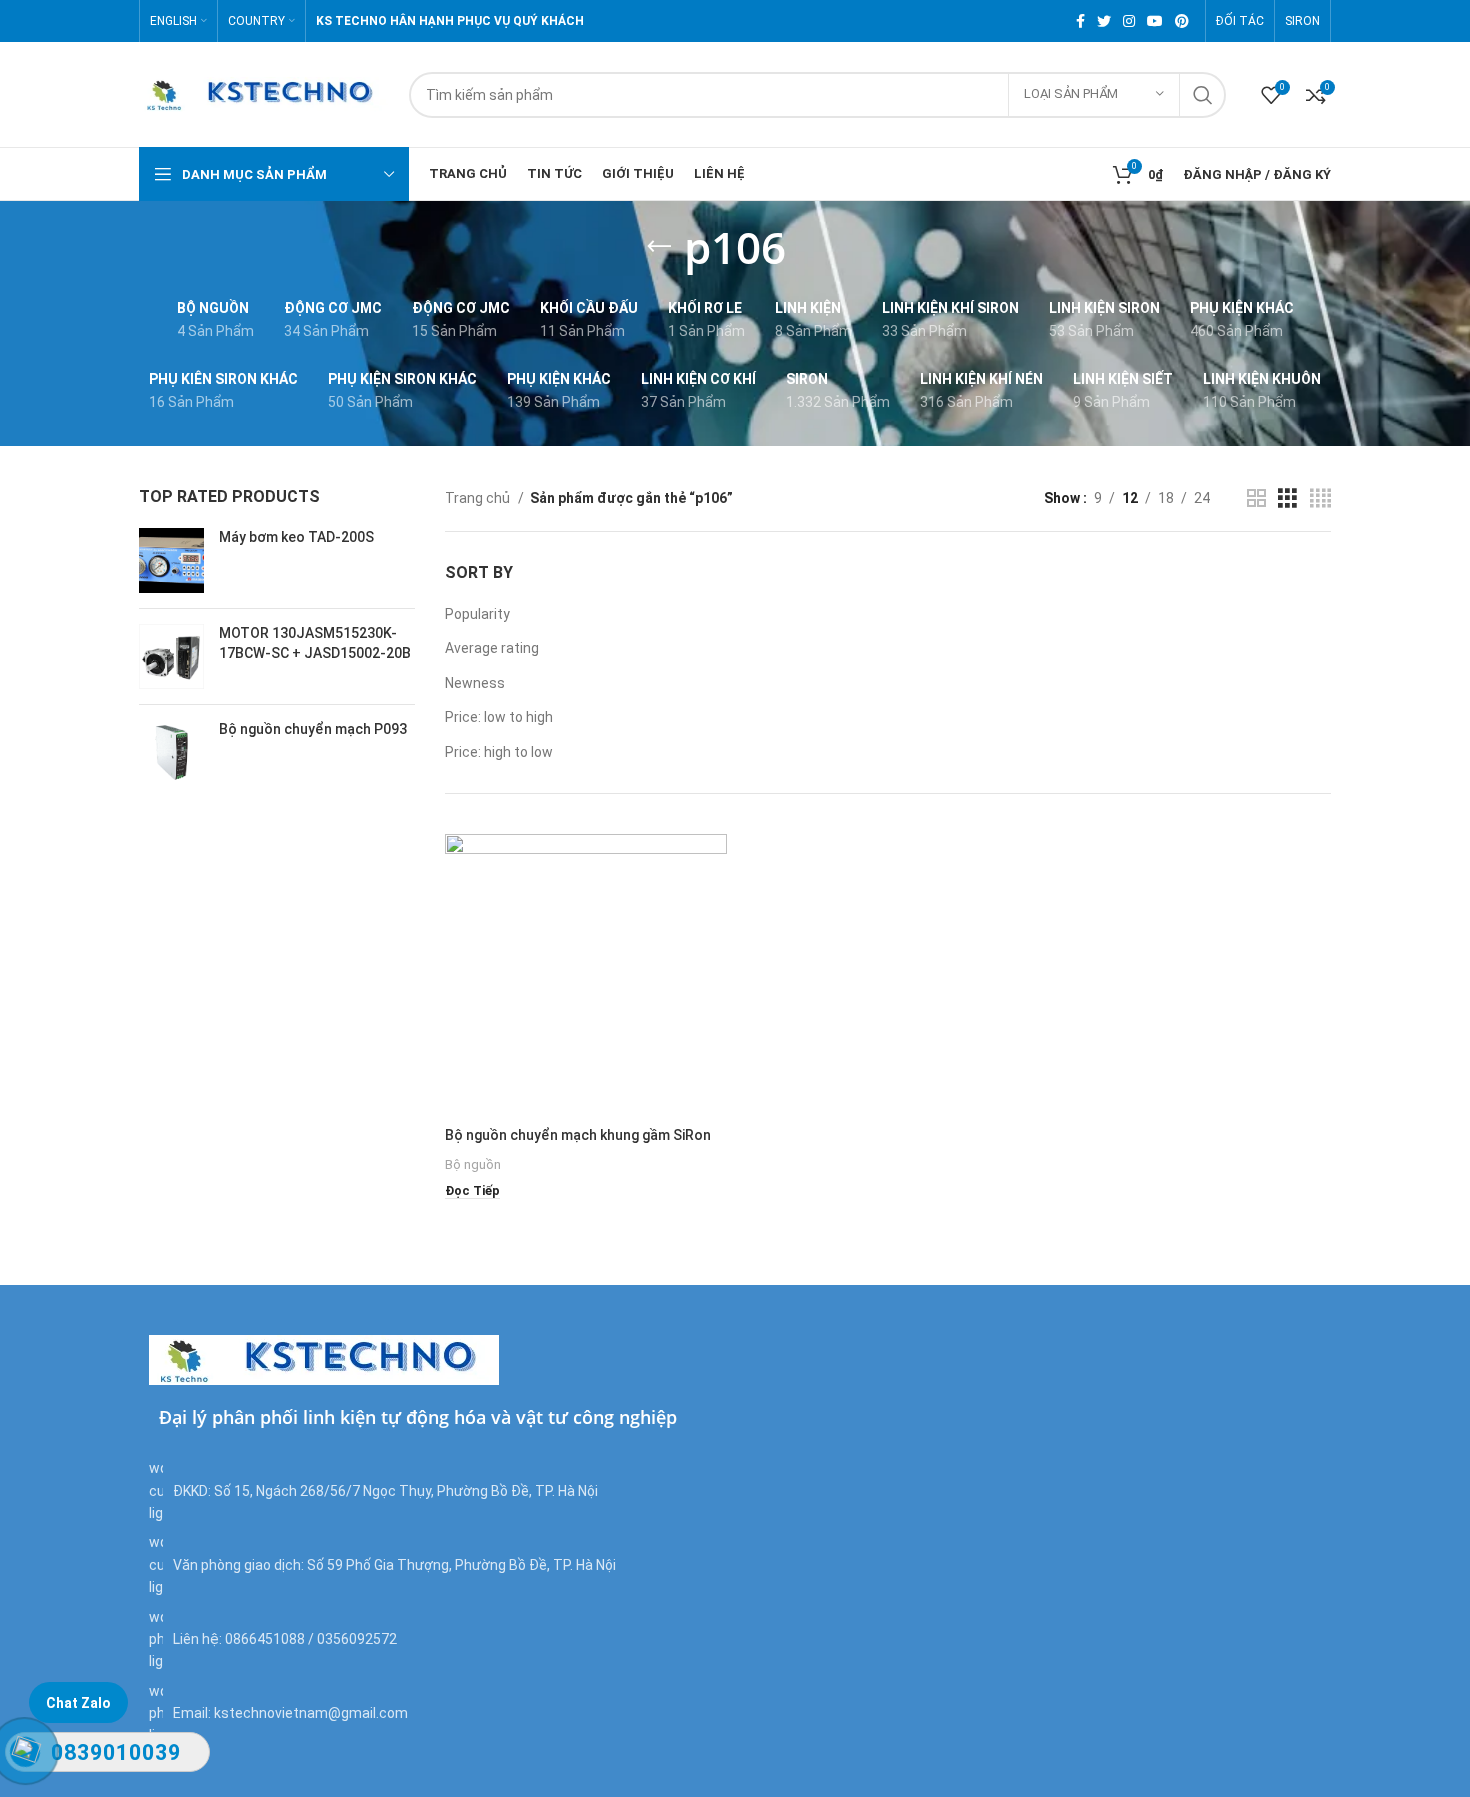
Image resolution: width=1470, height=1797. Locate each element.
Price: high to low (499, 752)
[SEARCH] (1203, 95)
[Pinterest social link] (1182, 21)
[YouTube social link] (1155, 21)
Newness (475, 683)
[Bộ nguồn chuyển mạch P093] (171, 752)
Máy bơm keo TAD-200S (296, 537)
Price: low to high (499, 717)
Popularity (477, 614)
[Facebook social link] (1080, 21)
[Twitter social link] (1104, 21)
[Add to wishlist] (712, 956)
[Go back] (659, 247)
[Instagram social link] (1129, 21)
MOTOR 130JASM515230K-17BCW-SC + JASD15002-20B (315, 643)
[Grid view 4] (1320, 498)
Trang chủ (479, 498)
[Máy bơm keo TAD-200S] (171, 560)
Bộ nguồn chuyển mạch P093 (313, 729)
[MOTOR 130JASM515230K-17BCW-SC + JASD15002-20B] (171, 656)
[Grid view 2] (1256, 498)
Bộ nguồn (473, 1164)
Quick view (712, 911)
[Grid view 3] (1287, 498)
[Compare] (712, 866)
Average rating (492, 648)
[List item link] (437, 1639)
